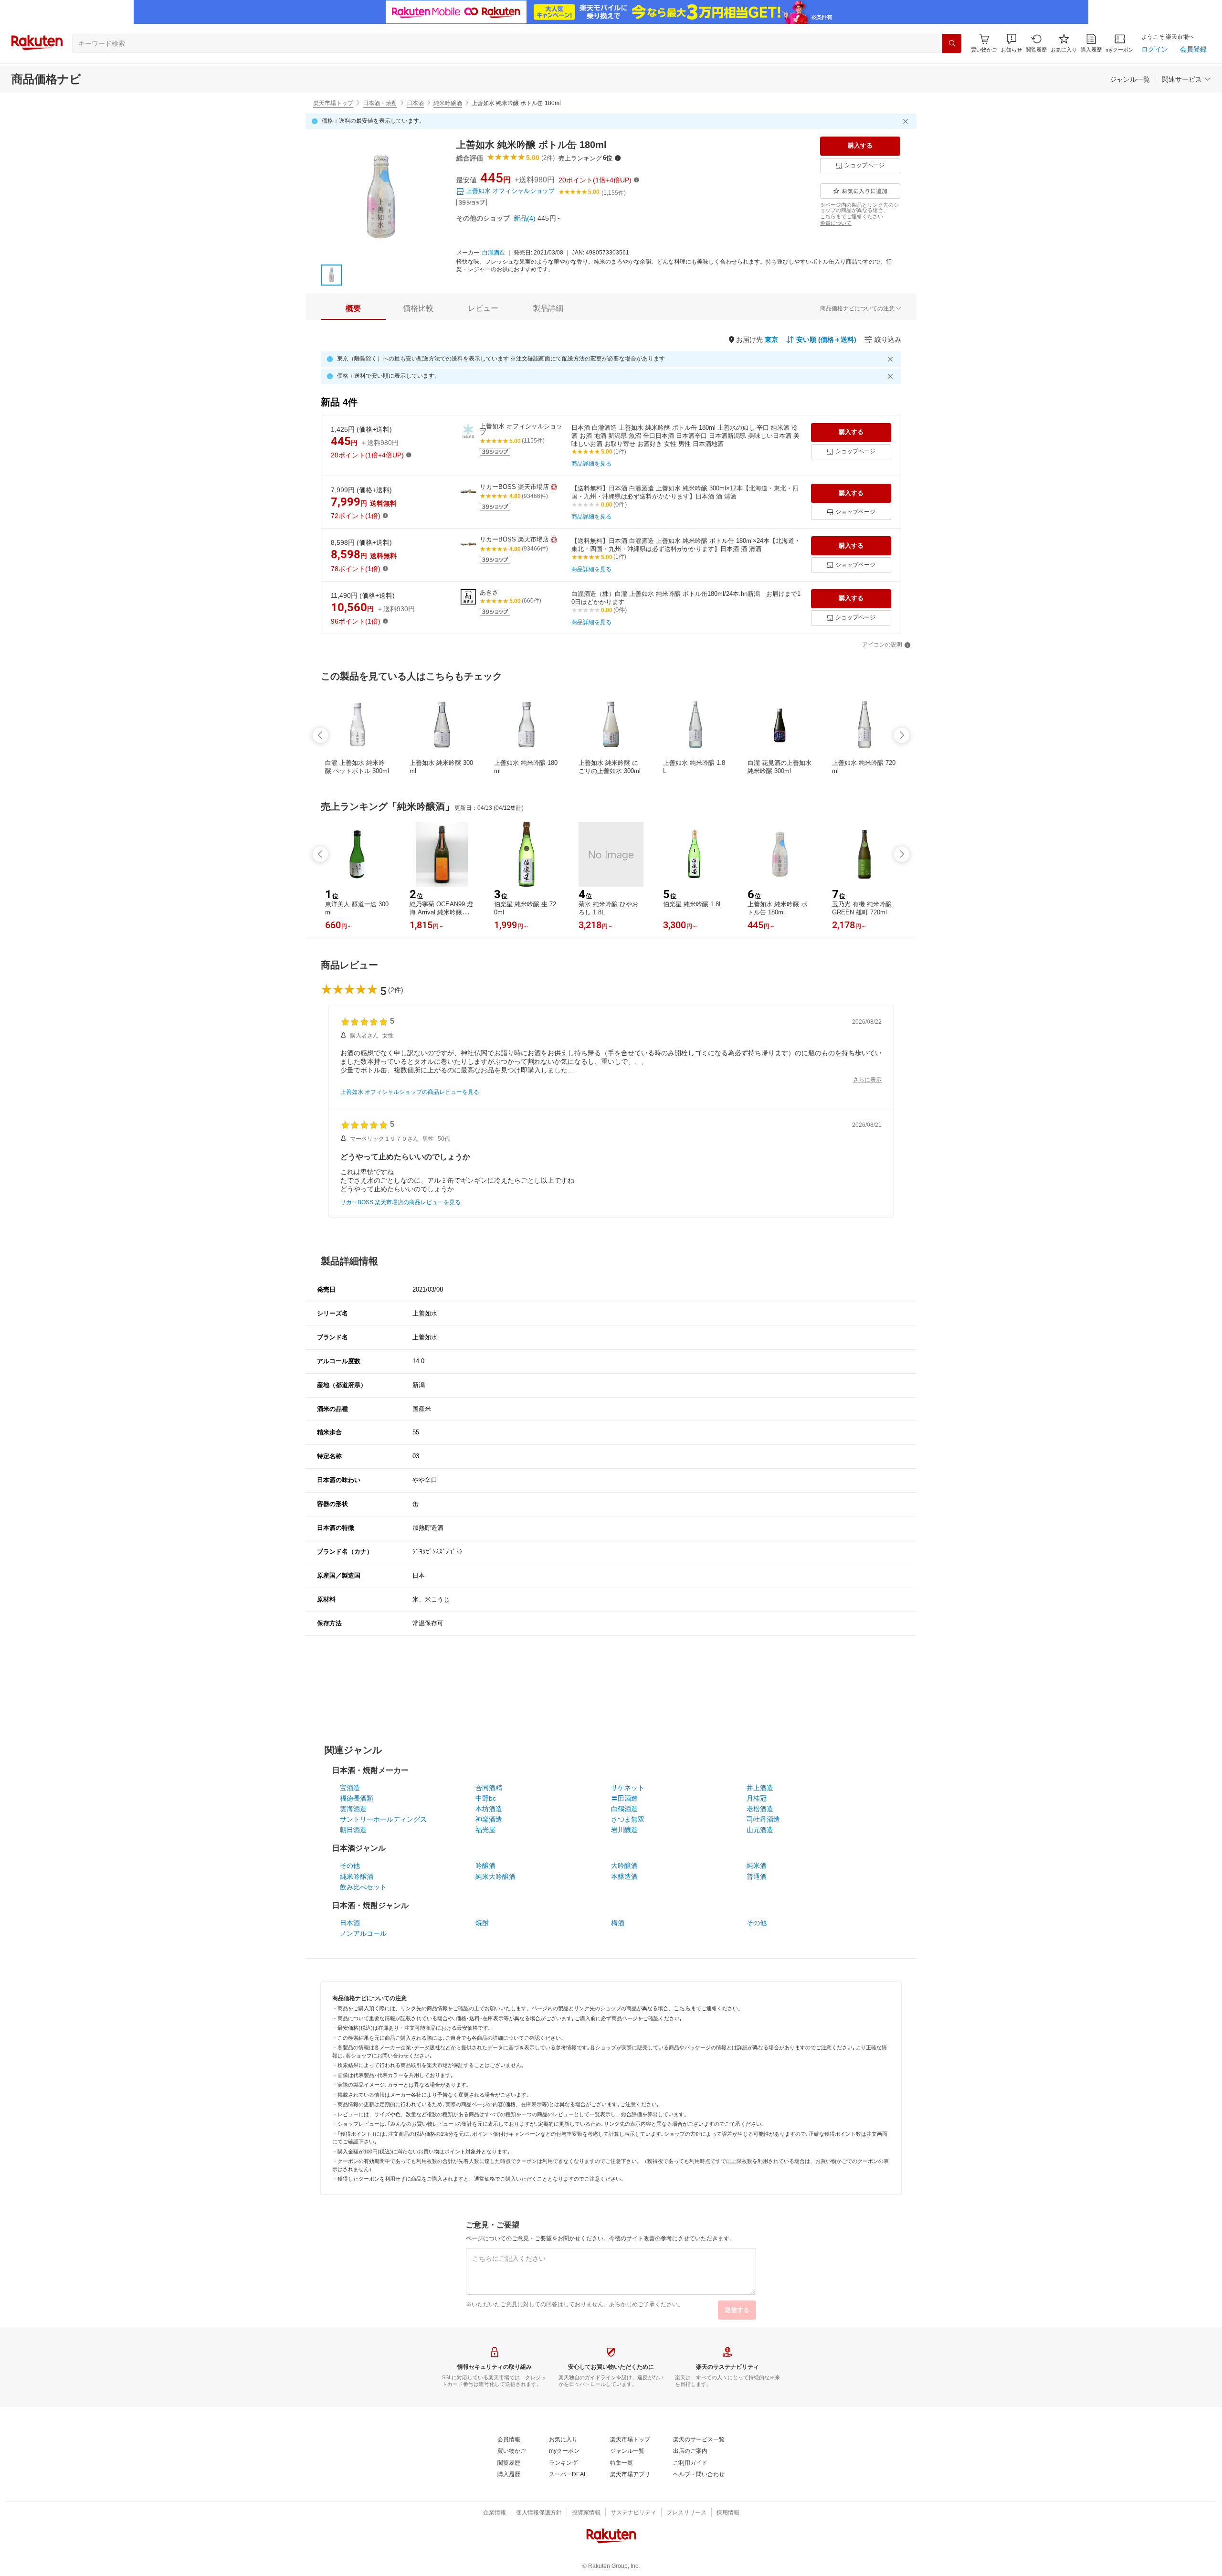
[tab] (353, 308)
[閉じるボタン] (907, 121)
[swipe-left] (320, 735)
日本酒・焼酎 (380, 103)
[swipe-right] (902, 735)
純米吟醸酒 (448, 103)
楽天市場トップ (333, 103)
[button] (1011, 43)
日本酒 (415, 103)
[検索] (952, 43)
